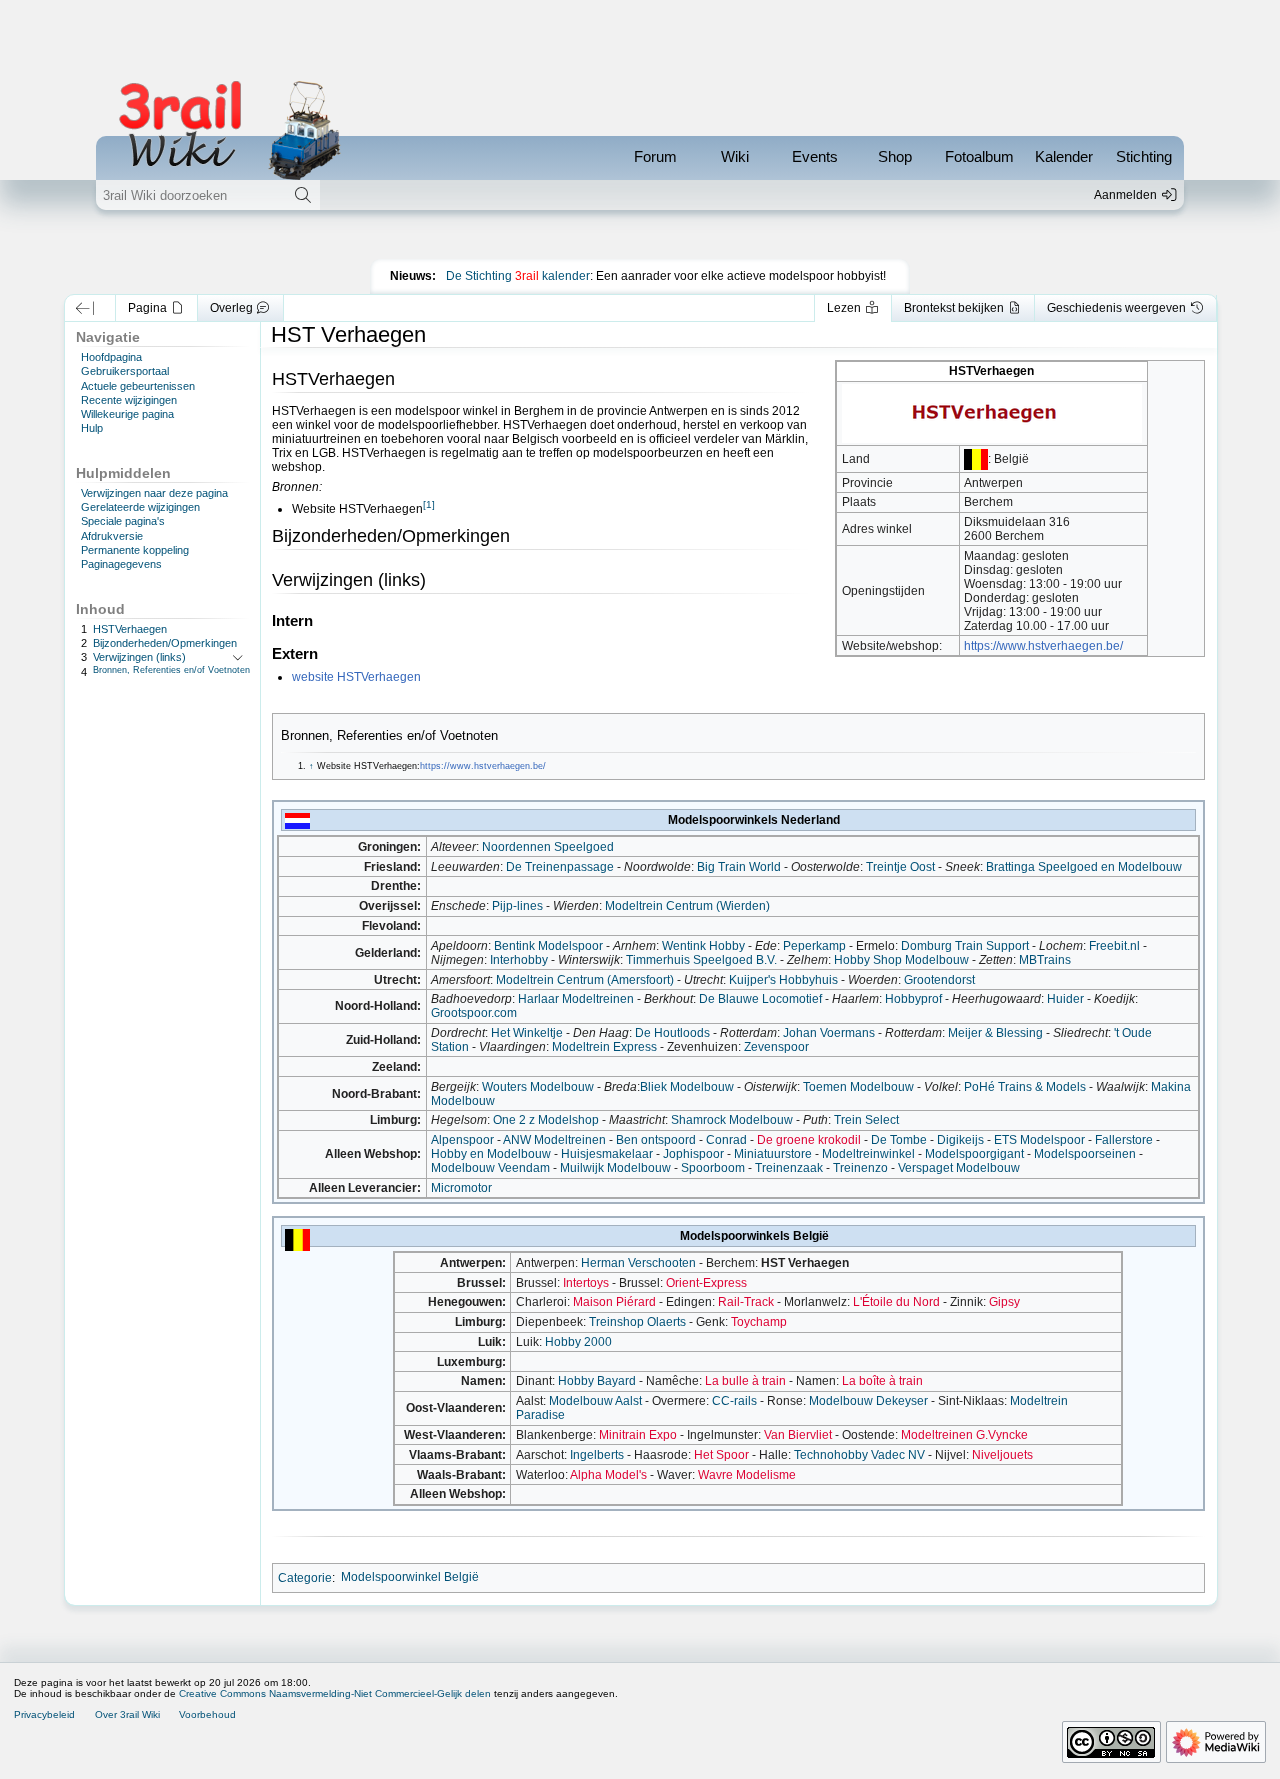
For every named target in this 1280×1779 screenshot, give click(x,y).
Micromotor (461, 1188)
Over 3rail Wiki (127, 1714)
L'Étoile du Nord (896, 1302)
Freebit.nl (1114, 946)
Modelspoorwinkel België (410, 1577)
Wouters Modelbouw (538, 1087)
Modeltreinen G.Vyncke (964, 1435)
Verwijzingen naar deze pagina (154, 493)
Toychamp (759, 1322)
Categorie (305, 1577)
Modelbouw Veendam (490, 1168)
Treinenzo (860, 1168)
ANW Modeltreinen (554, 1140)
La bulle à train (745, 1381)
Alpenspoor (462, 1140)
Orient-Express (706, 1283)
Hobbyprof (913, 999)
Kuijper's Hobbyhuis (783, 980)
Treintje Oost (900, 867)
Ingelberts (597, 1455)
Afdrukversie (112, 536)
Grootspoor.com (474, 1013)
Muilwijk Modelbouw (615, 1168)
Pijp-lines (517, 906)
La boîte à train (882, 1381)
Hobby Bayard (597, 1381)
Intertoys (586, 1283)
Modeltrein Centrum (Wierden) (687, 906)
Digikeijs (960, 1140)
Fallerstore (1124, 1140)
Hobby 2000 (578, 1342)
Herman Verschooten (638, 1263)
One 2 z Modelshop (546, 1120)
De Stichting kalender (518, 276)
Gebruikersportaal (125, 371)
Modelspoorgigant (974, 1154)
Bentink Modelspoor (548, 946)
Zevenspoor (776, 1047)
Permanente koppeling (135, 550)
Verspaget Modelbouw (959, 1168)
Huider (1065, 999)
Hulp (92, 428)
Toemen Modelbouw (858, 1087)
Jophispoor (693, 1154)
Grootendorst (939, 980)
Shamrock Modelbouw (732, 1120)
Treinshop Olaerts (637, 1322)
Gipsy (1004, 1302)
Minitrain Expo (638, 1435)
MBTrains (1045, 960)
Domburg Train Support (965, 946)
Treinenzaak (789, 1168)
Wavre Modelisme (747, 1475)
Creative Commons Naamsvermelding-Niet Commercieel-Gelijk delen (335, 1693)
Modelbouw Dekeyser (868, 1401)
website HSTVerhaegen (356, 677)
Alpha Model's (608, 1475)
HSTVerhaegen (130, 629)
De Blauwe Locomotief (760, 999)
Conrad (726, 1140)
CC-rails (734, 1401)
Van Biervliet (798, 1435)
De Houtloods (672, 1033)
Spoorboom (713, 1168)
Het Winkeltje (527, 1033)
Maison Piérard (614, 1302)
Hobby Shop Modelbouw (901, 960)
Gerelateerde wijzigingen (140, 507)
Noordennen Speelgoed (548, 847)
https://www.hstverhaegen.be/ (1043, 646)
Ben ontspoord (656, 1140)
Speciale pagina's (123, 521)
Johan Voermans (829, 1033)
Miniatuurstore (773, 1154)
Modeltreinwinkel (868, 1154)
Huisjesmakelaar (607, 1154)
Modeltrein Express (604, 1047)
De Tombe (899, 1140)
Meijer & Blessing (995, 1033)
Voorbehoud (207, 1714)
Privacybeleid (44, 1714)
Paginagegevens (121, 564)
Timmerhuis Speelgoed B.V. (701, 960)
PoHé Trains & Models (1025, 1087)
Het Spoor (721, 1455)
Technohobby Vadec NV (859, 1455)
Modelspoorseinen (1085, 1154)
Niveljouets (1002, 1455)
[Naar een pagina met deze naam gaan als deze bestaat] (302, 195)
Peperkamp (814, 946)
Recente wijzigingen (129, 400)
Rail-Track (746, 1302)
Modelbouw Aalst (595, 1401)
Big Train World (739, 867)
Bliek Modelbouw (687, 1087)
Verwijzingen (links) (139, 657)
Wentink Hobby (703, 946)
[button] (85, 308)
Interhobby (519, 960)
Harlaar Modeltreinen (576, 999)
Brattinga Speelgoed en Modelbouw (1084, 867)
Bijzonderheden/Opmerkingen (165, 643)
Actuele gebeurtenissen (138, 386)
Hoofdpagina (111, 357)
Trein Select (866, 1120)
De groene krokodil (809, 1140)
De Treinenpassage (560, 867)
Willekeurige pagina (127, 414)
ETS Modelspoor (1039, 1140)
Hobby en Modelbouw (491, 1154)
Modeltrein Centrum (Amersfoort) (585, 980)
